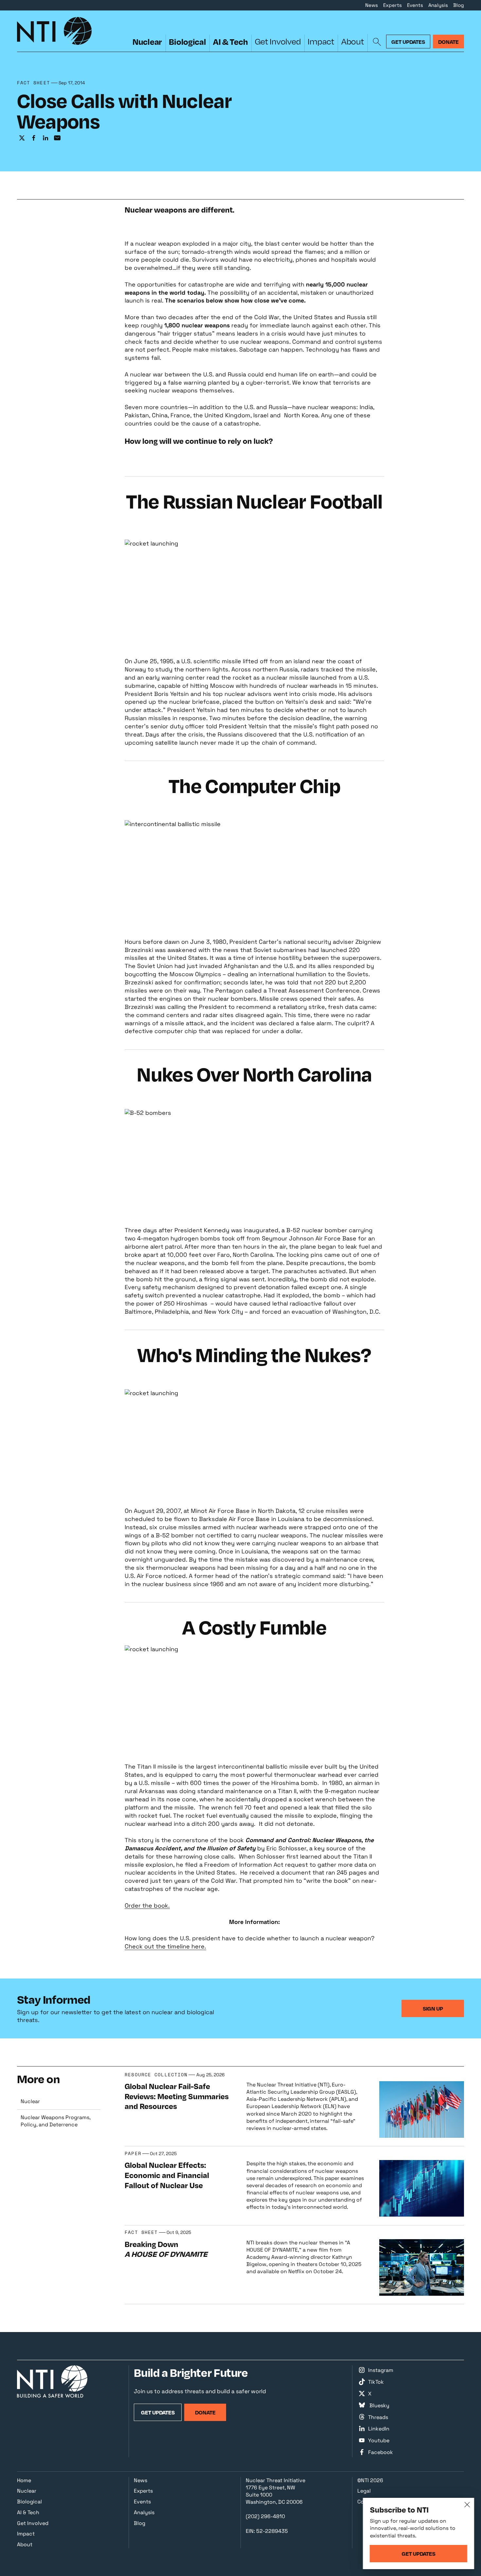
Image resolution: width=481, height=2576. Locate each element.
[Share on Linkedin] (45, 138)
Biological (187, 42)
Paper (133, 2154)
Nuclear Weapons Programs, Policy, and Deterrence (56, 2121)
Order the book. (147, 1905)
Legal (364, 2491)
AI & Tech (231, 42)
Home (24, 2480)
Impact (321, 41)
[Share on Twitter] (22, 138)
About (353, 41)
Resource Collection (156, 2075)
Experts (392, 5)
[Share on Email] (57, 138)
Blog (459, 5)
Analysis (438, 5)
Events (415, 5)
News (372, 5)
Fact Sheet (34, 83)
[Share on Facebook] (34, 138)
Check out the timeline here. (165, 1946)
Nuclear (147, 42)
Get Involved (278, 41)
